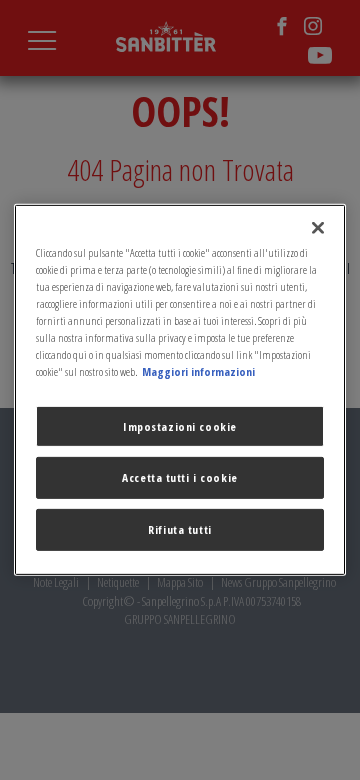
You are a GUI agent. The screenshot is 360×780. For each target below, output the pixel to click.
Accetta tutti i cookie (180, 477)
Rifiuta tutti (179, 529)
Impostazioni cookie (180, 425)
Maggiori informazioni (198, 371)
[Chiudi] (318, 228)
